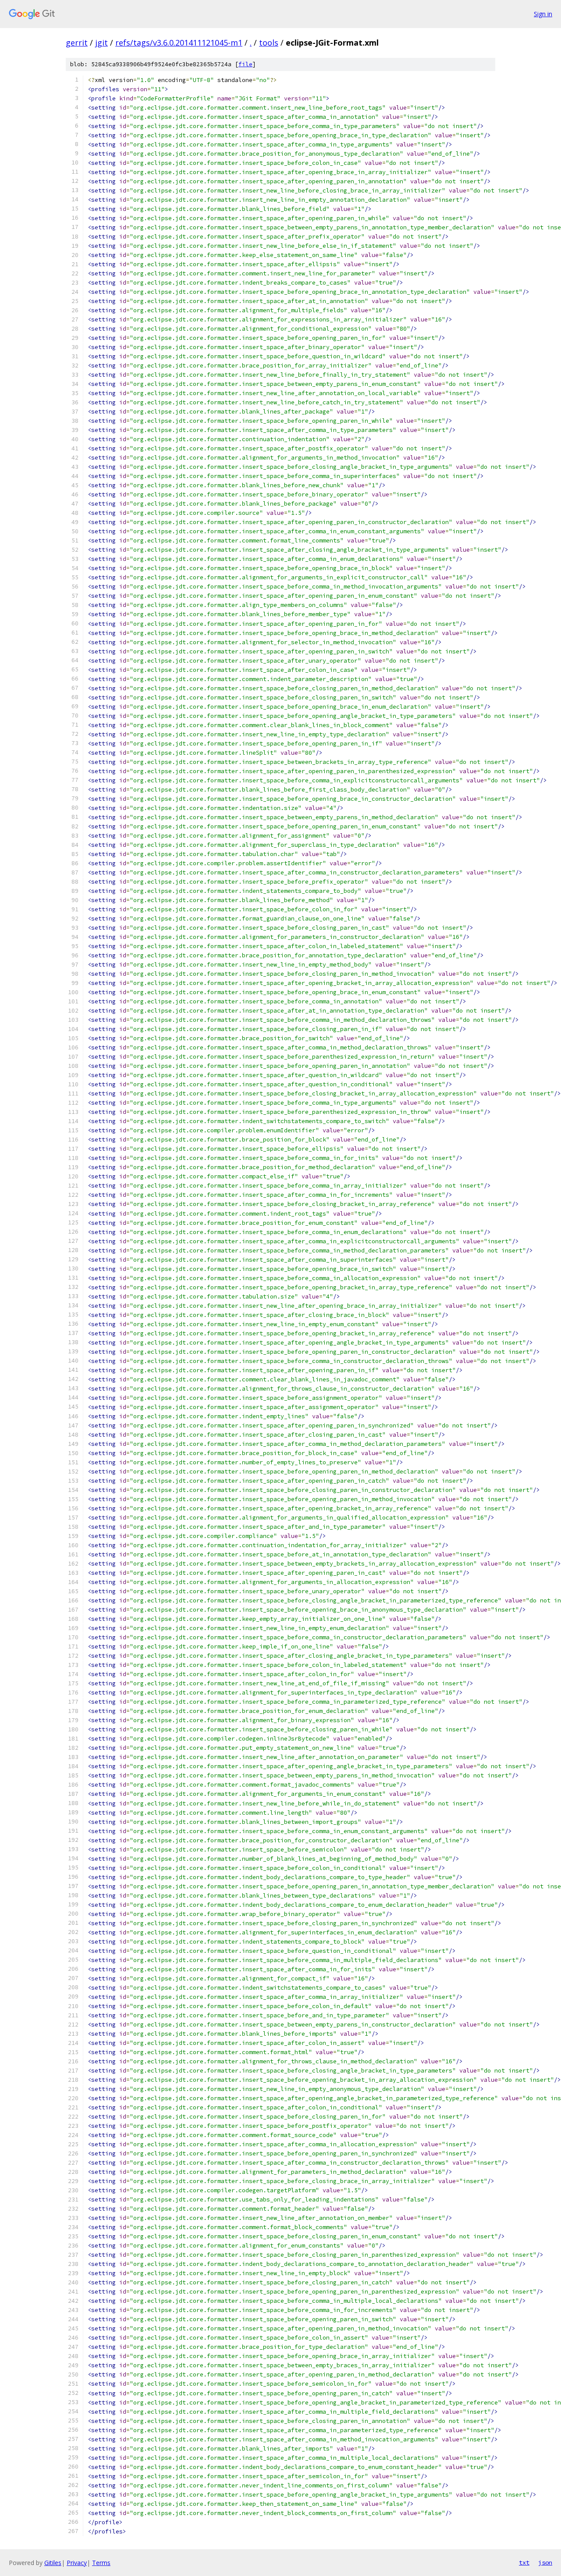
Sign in (543, 14)
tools (269, 43)
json (545, 2562)
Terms (101, 2563)
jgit (101, 43)
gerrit (77, 43)
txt (524, 2562)
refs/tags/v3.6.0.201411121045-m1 (179, 43)
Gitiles (53, 2563)
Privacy (77, 2563)
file (245, 64)
